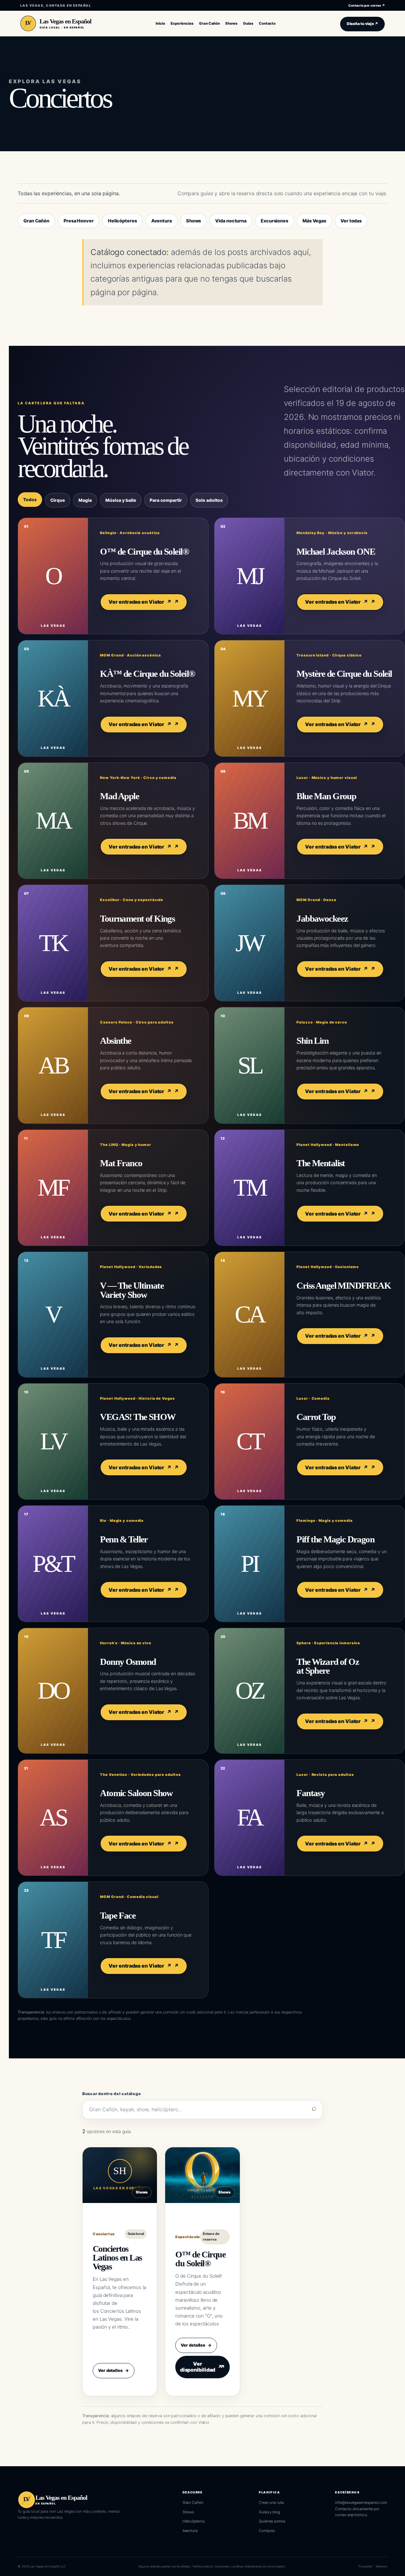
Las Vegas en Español (65, 21)
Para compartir (166, 500)
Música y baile (121, 500)
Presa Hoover (79, 221)
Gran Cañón (36, 221)
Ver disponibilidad (201, 2367)
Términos (381, 2566)
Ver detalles (114, 2370)
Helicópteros (122, 221)
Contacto (267, 2531)
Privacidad (365, 2566)
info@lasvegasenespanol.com (361, 2503)
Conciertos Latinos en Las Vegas (117, 2258)
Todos (30, 500)
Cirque (58, 500)
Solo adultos (209, 500)
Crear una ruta (271, 2503)
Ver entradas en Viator (140, 602)
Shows (194, 221)
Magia (85, 500)
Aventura (162, 221)
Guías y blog (269, 2512)
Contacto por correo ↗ (367, 5)
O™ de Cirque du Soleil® (200, 2259)
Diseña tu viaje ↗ (362, 24)
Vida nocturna (231, 221)
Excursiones (274, 221)
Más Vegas (314, 221)
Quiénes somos (272, 2521)
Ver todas (351, 221)
